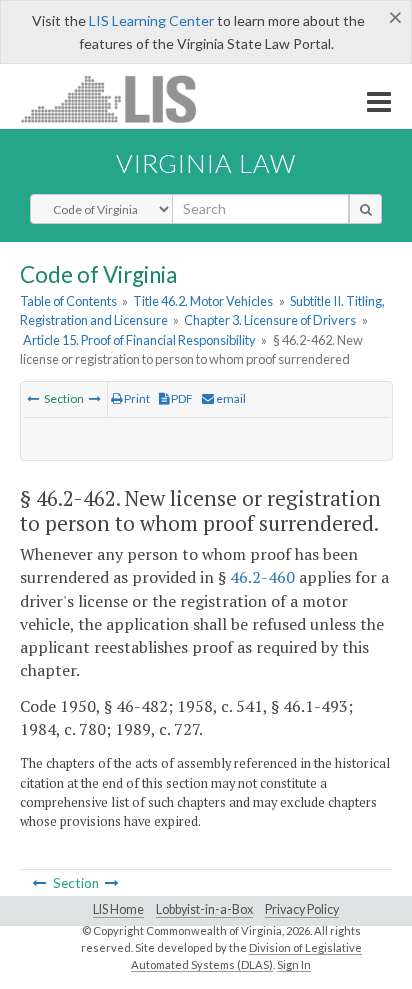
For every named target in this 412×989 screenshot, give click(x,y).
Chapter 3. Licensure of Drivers (270, 320)
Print (136, 398)
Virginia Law (206, 163)
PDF (181, 398)
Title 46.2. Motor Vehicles (203, 301)
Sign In (294, 964)
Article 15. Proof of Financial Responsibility (139, 340)
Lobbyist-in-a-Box (204, 909)
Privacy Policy (302, 909)
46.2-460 (262, 577)
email (230, 398)
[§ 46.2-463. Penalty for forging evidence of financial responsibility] (95, 398)
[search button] (365, 209)
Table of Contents (68, 301)
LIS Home (118, 909)
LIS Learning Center (151, 20)
